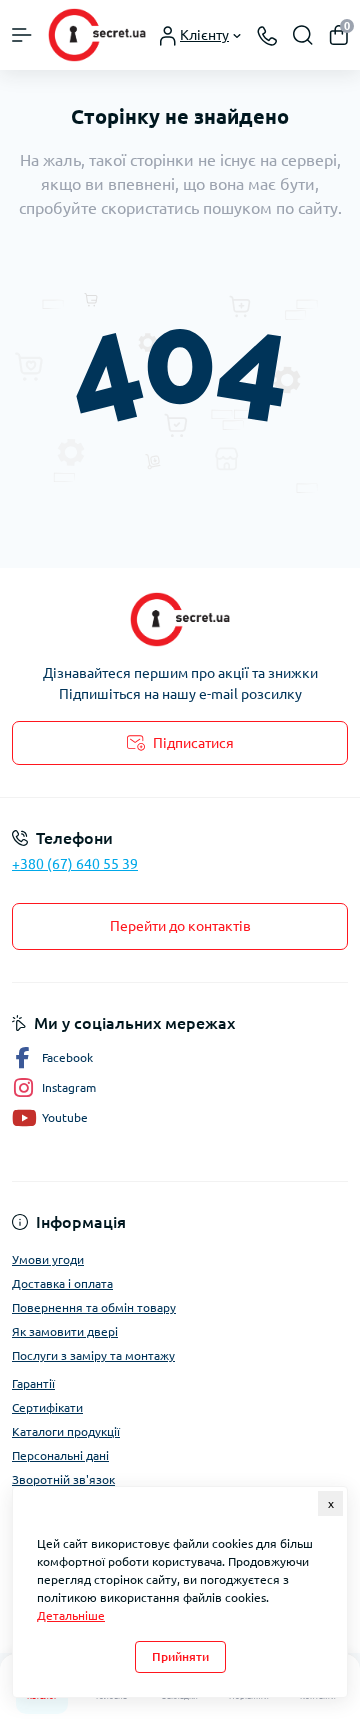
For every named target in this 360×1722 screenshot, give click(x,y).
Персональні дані (60, 1455)
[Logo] (97, 35)
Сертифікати (47, 1407)
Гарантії (33, 1383)
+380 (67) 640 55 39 (75, 864)
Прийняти (180, 1656)
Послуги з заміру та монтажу (93, 1355)
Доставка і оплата (62, 1283)
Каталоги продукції (66, 1431)
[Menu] (22, 35)
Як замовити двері (65, 1331)
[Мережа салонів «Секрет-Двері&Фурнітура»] (180, 619)
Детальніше (71, 1615)
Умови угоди (48, 1259)
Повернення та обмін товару (94, 1307)
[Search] (303, 35)
